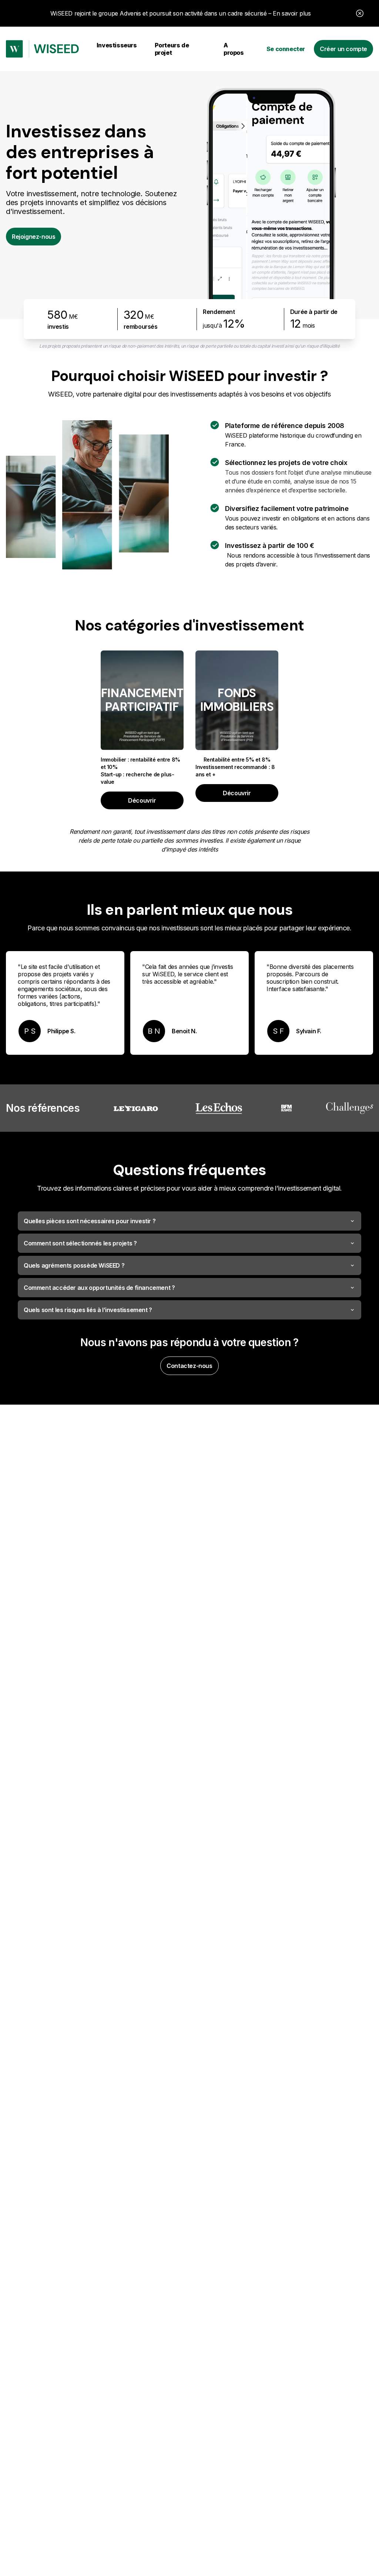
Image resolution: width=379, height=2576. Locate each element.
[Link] (42, 49)
